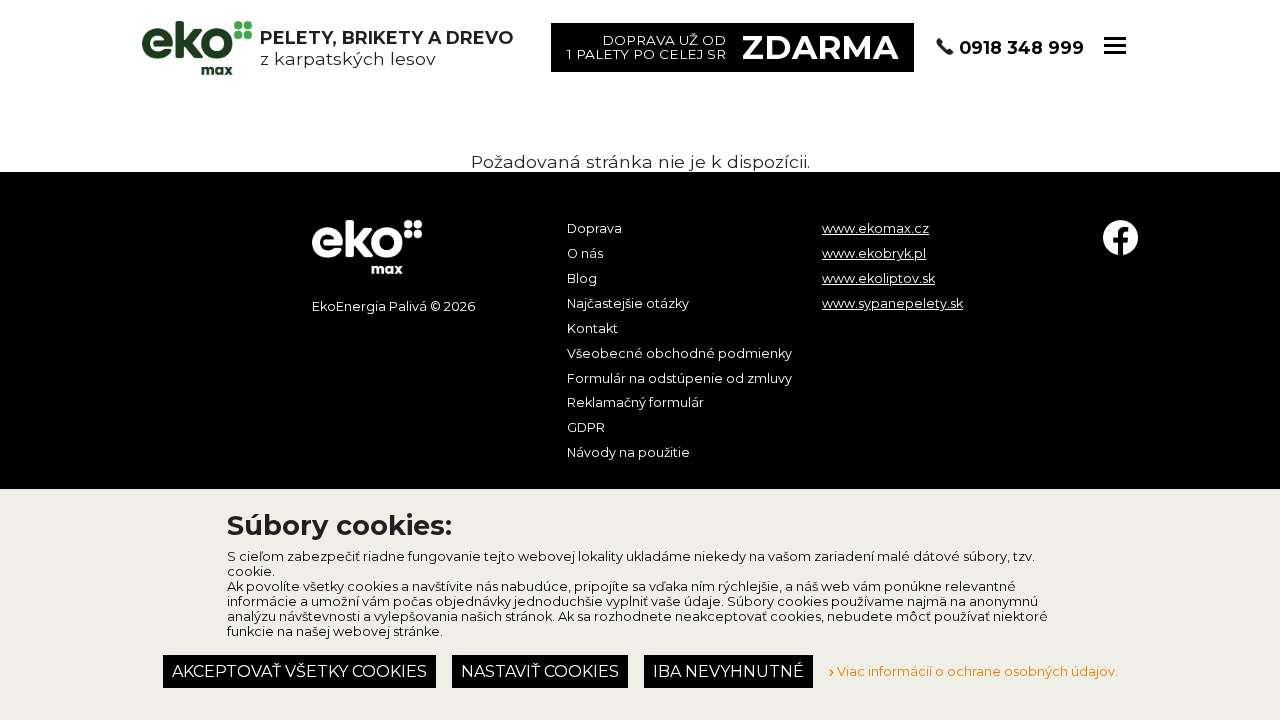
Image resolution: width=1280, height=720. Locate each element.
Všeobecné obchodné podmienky (679, 353)
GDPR (586, 427)
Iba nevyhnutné (728, 671)
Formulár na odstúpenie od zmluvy (679, 378)
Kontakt (592, 328)
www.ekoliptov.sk (878, 278)
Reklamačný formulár (635, 402)
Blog (582, 278)
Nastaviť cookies (540, 671)
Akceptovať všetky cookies (299, 671)
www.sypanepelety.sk (892, 303)
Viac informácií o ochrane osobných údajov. (976, 671)
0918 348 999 (1021, 47)
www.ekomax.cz (875, 228)
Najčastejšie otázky (628, 303)
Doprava (594, 228)
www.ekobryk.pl (874, 253)
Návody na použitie (628, 452)
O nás (585, 253)
